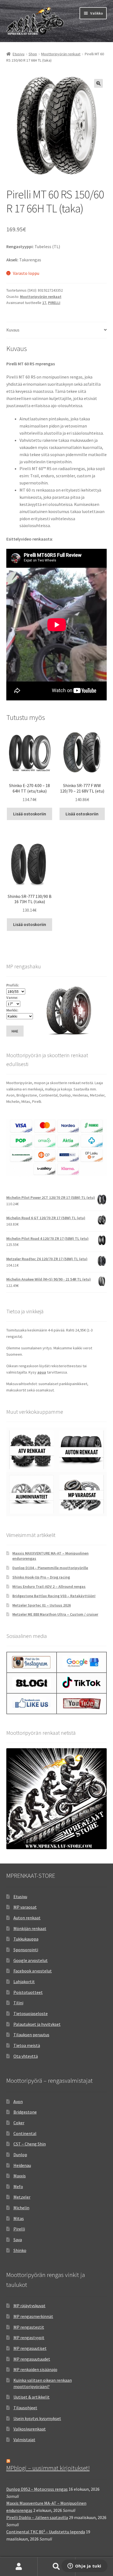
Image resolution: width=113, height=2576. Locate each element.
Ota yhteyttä (26, 2056)
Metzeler (22, 2197)
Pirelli (19, 2229)
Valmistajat (24, 2440)
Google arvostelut (31, 1960)
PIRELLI (54, 303)
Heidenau (22, 2165)
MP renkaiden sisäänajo (35, 2369)
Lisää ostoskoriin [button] (30, 814)
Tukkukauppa (26, 1939)
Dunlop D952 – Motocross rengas (37, 2489)
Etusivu (19, 54)
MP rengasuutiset (30, 2348)
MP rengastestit (29, 2327)
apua (42, 1372)
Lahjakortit (24, 1982)
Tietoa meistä (27, 2045)
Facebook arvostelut (33, 1971)
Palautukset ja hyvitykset (37, 2024)
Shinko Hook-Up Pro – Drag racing (41, 1577)
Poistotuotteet (28, 1992)
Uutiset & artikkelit (32, 2397)
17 (44, 303)
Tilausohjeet (25, 2408)
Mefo (18, 2186)
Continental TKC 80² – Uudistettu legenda (46, 2532)
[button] (98, 83)
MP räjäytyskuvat (29, 2306)
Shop (33, 54)
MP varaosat (25, 1907)
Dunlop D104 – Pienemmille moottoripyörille (50, 1568)
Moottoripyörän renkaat (61, 54)
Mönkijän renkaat (30, 1928)
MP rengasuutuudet (32, 2359)
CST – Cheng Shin (30, 2144)
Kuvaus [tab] (13, 330)
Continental (25, 2133)
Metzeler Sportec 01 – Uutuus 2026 (42, 1605)
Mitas (19, 2218)
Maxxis (20, 2176)
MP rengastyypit (29, 2337)
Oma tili (19, 2567)
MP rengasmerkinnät (33, 2316)
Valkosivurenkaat (30, 2429)
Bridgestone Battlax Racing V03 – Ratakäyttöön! (54, 1596)
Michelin (21, 2208)
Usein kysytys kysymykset (37, 2418)
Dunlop (20, 2155)
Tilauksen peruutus (31, 2035)
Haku (56, 2567)
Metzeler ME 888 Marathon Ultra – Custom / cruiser (55, 1614)
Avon (18, 2101)
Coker (19, 2123)
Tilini (18, 2003)
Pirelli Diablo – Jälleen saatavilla (37, 2517)
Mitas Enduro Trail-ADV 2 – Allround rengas (49, 1586)
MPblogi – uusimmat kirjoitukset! (48, 2468)
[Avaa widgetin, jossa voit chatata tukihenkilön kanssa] (84, 2566)
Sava (18, 2240)
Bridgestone (25, 2112)
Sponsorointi (26, 1950)
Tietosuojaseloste (31, 2013)
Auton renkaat (27, 1918)
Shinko (20, 2250)
